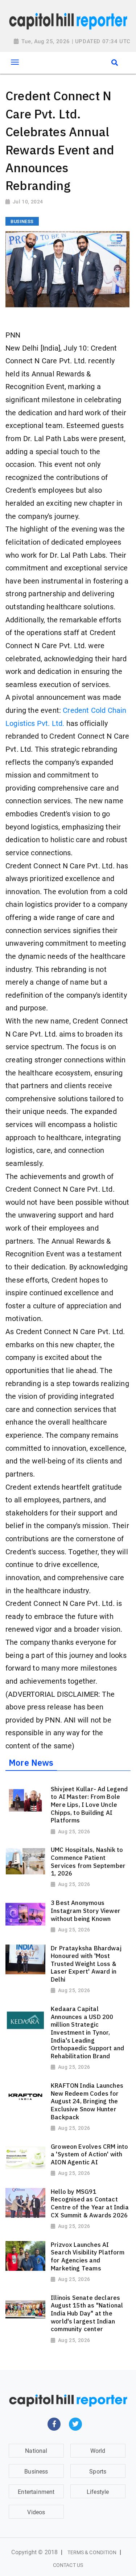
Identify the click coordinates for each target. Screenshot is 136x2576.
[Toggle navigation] (15, 62)
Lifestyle (98, 2492)
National (36, 2451)
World (98, 2451)
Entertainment (36, 2492)
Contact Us (68, 2565)
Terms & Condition (92, 2552)
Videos (36, 2512)
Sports (98, 2472)
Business (36, 2472)
